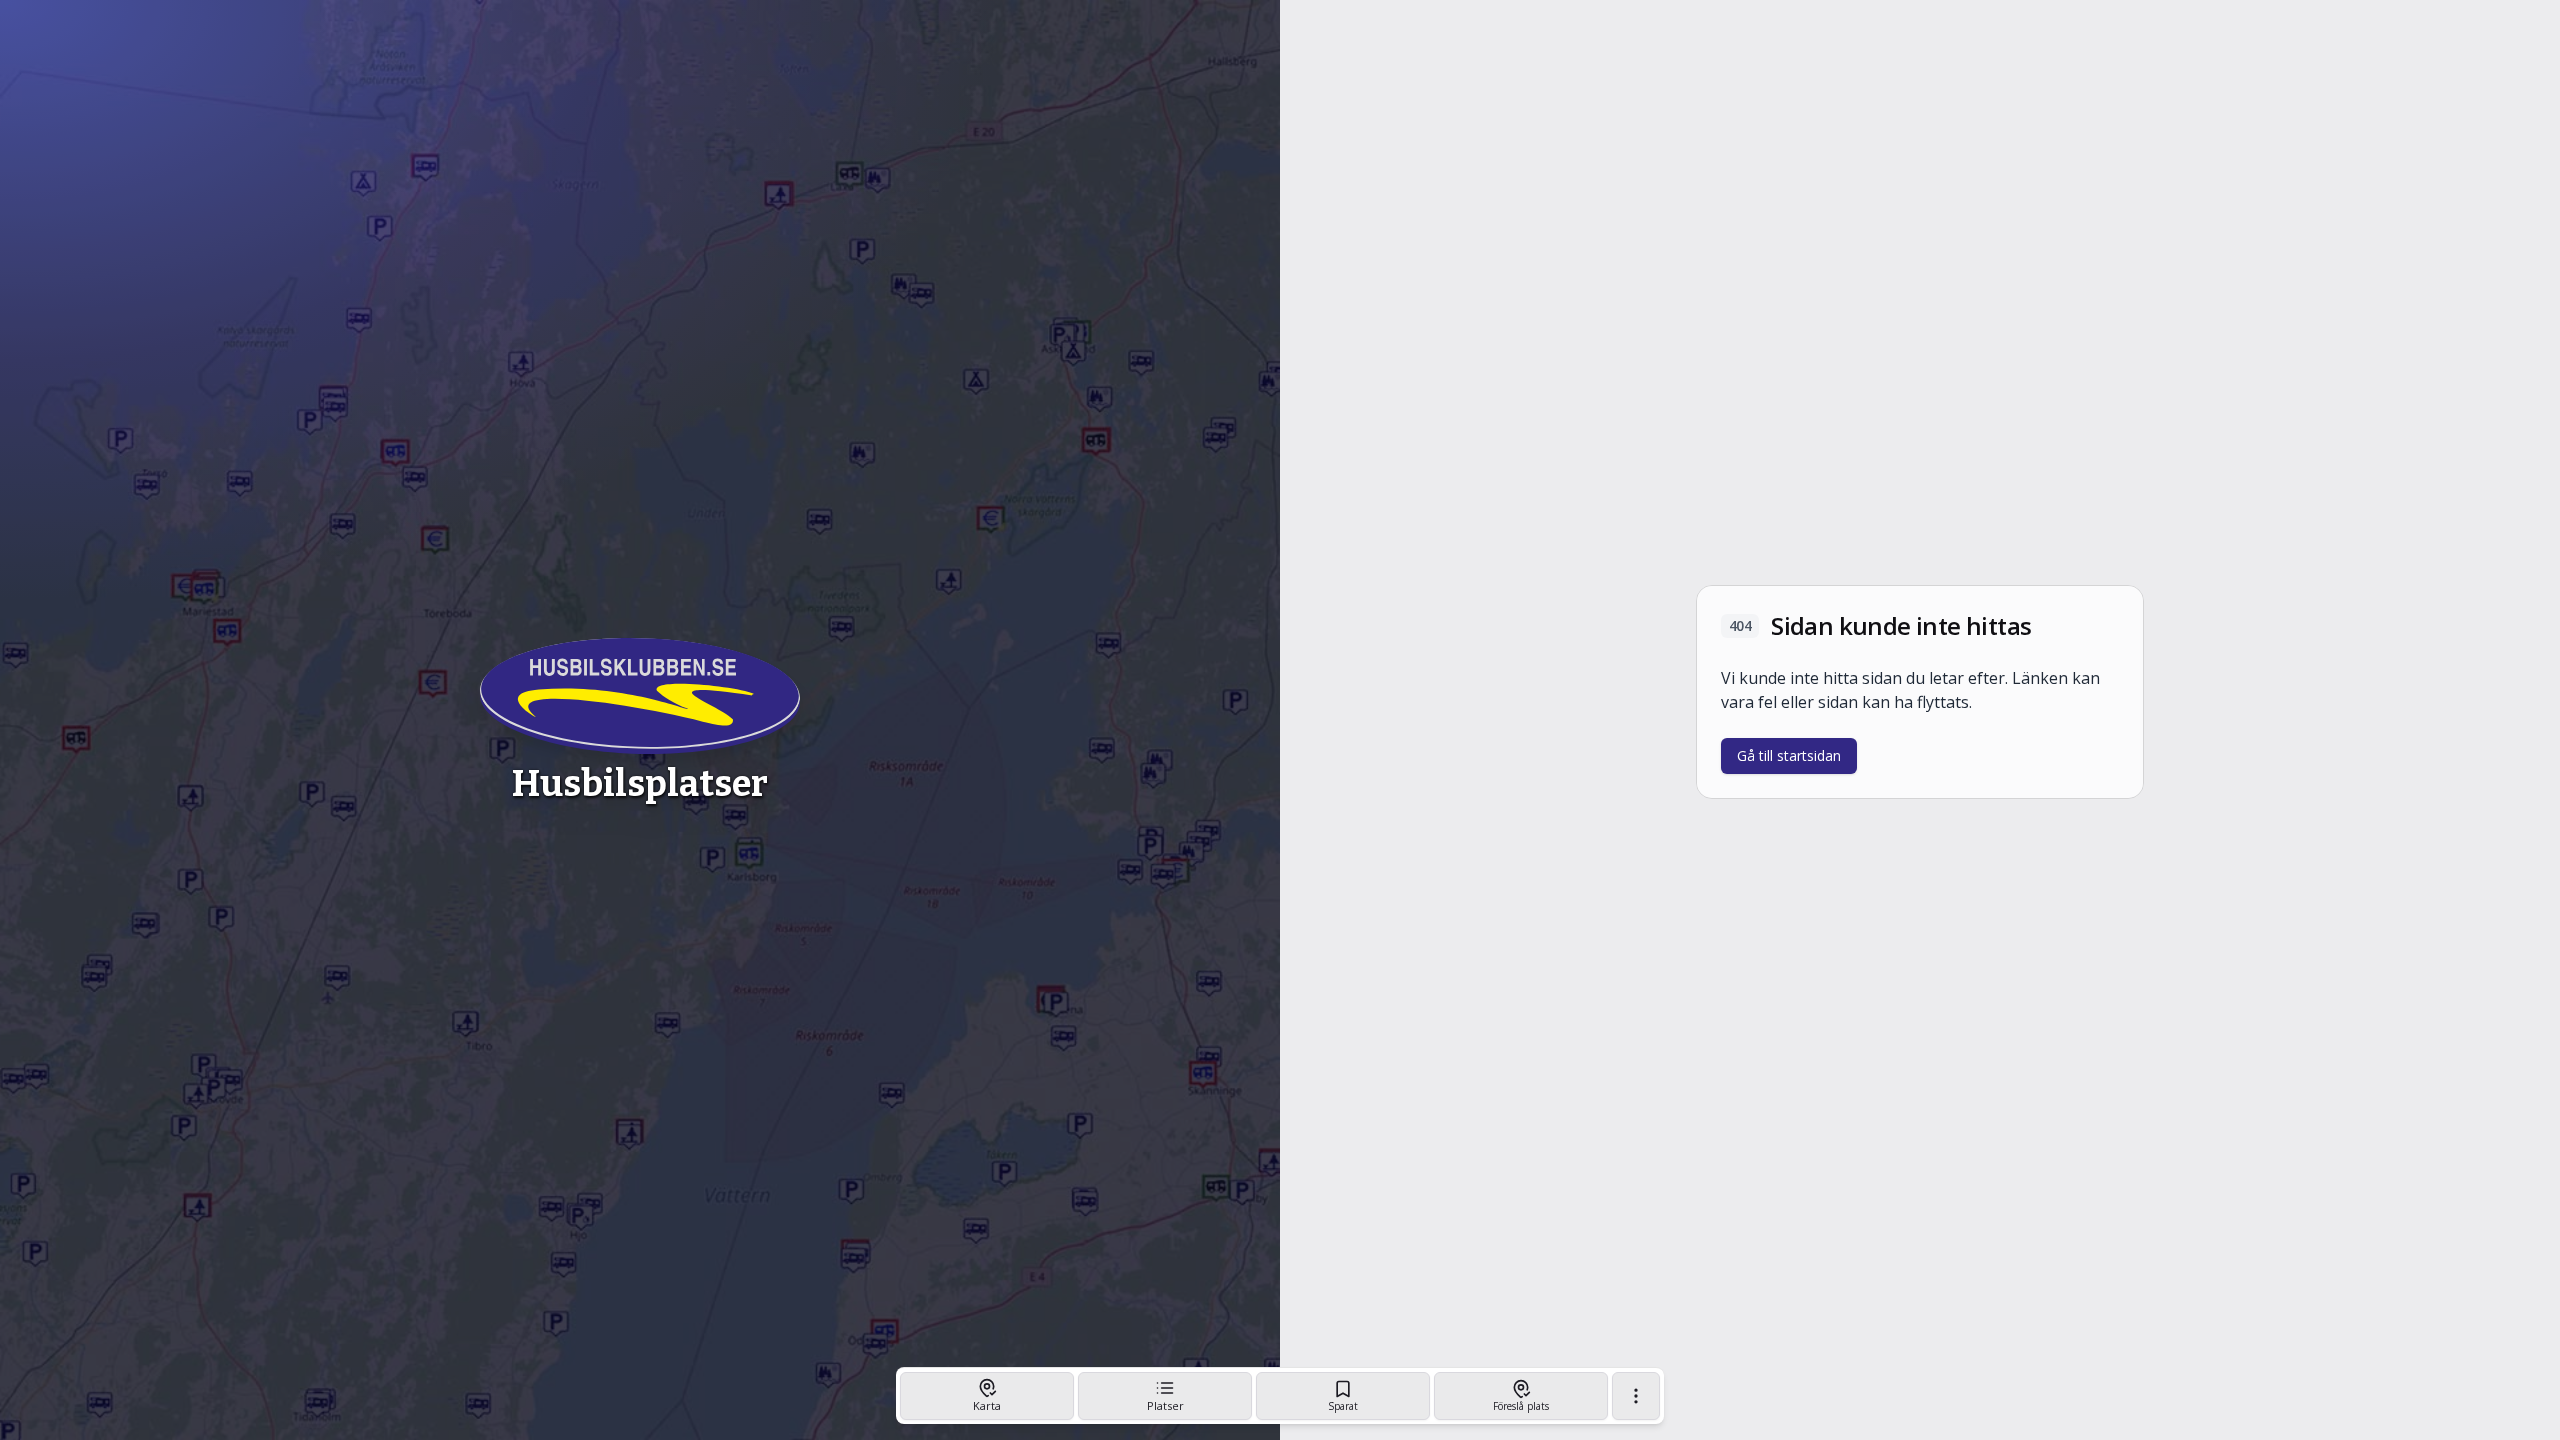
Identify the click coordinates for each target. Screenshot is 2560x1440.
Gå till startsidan (1789, 755)
